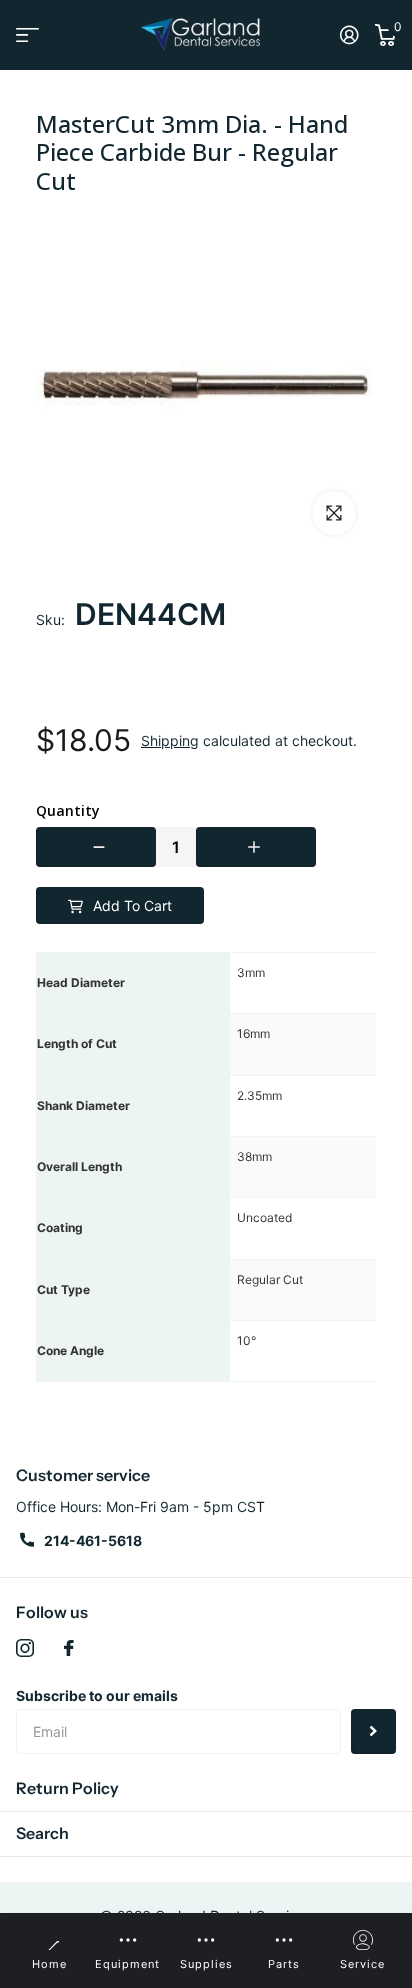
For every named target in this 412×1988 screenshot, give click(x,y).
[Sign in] (349, 35)
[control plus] (256, 847)
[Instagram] (25, 1648)
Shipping (170, 740)
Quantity (68, 811)
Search (42, 1833)
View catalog (27, 34)
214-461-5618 (93, 1540)
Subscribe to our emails (97, 1695)
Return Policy (67, 1788)
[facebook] (69, 1648)
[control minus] (96, 847)
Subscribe (373, 1731)
